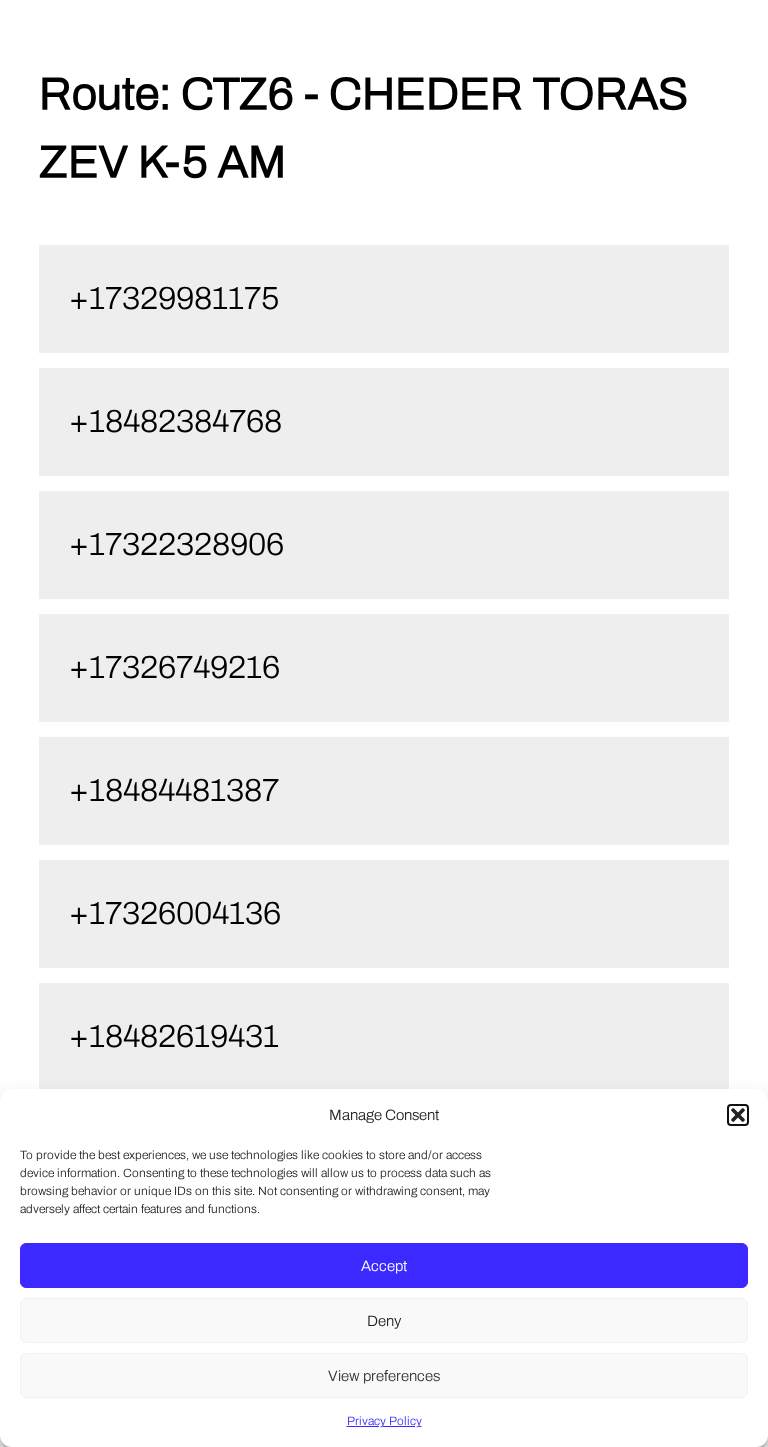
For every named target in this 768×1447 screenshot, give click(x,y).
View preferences (384, 1376)
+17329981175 (174, 298)
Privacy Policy (384, 1421)
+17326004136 (175, 913)
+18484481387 (174, 790)
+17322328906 (176, 544)
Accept (384, 1266)
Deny (384, 1321)
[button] (738, 1115)
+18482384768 (175, 421)
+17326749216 (174, 667)
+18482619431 (174, 1036)
